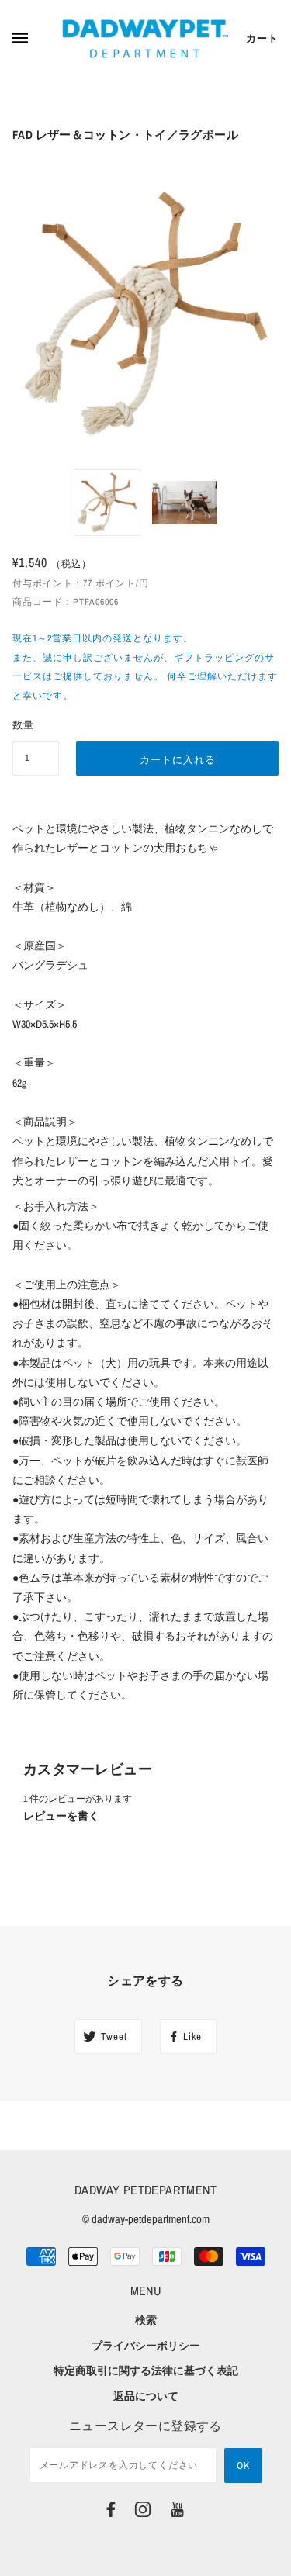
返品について (146, 2396)
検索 (146, 2320)
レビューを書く (61, 1816)
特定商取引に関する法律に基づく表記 (146, 2370)
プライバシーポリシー (146, 2346)
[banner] (145, 39)
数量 (23, 725)
